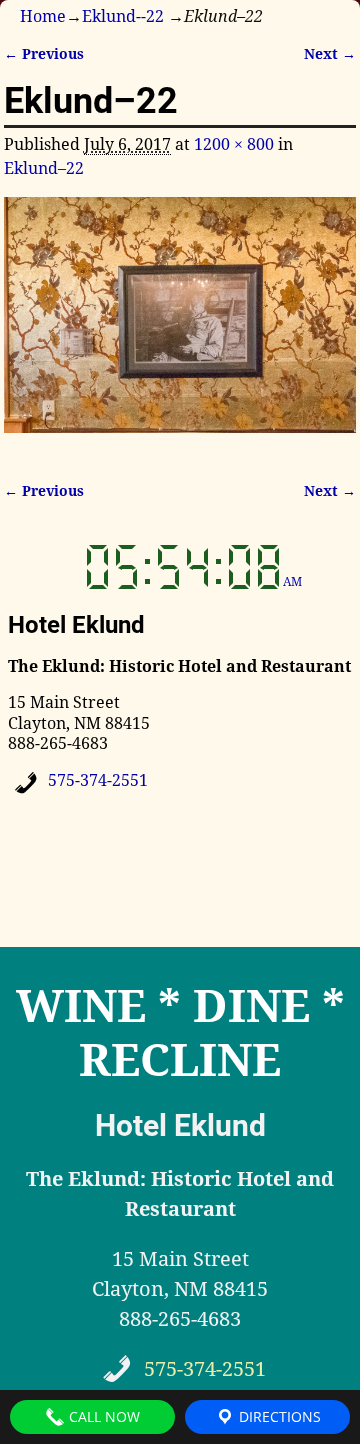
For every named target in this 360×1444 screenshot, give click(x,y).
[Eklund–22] (180, 326)
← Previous (44, 54)
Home (43, 16)
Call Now (102, 1416)
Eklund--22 (123, 16)
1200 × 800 (234, 144)
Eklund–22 (44, 168)
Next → (330, 54)
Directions (278, 1416)
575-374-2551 (98, 780)
